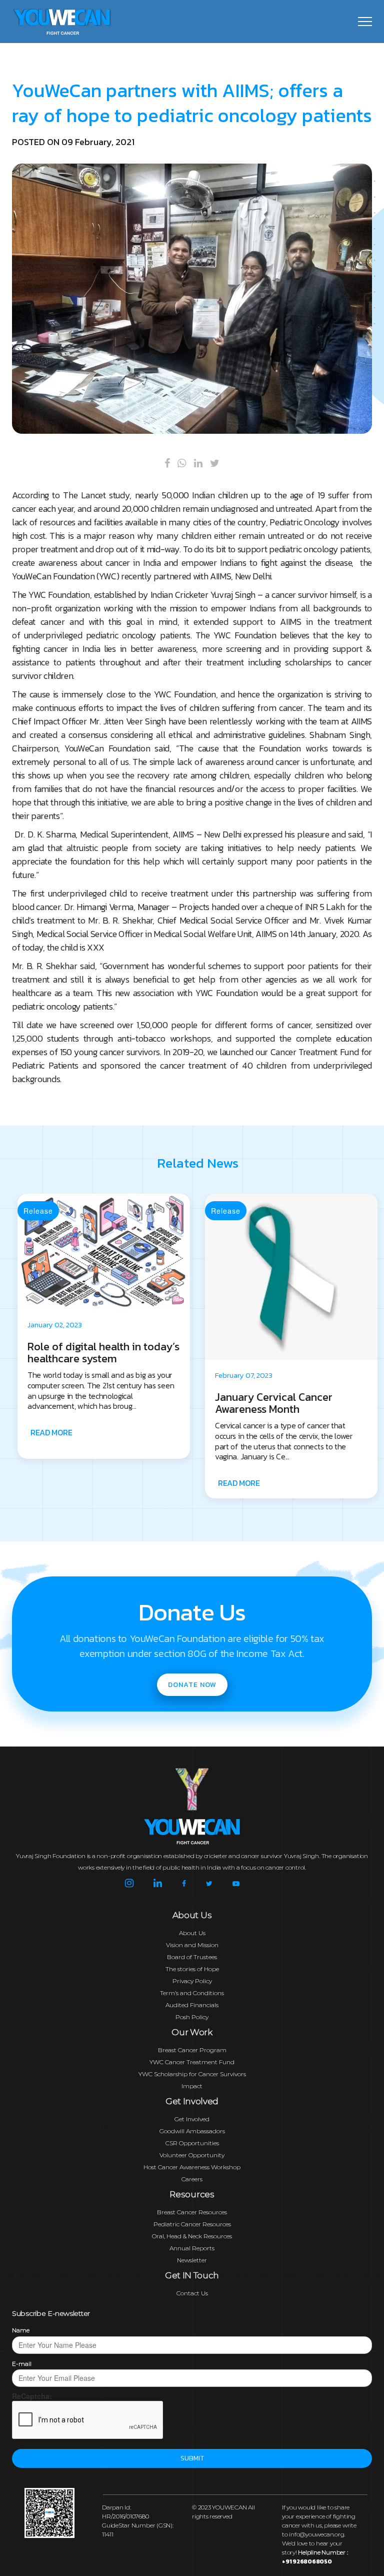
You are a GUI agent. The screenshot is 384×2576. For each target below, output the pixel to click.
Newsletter (192, 2260)
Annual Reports (192, 2248)
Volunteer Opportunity (192, 2155)
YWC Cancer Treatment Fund (192, 2062)
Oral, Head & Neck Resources (192, 2236)
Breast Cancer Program (192, 2050)
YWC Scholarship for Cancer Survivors (192, 2074)
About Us (192, 1933)
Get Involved (192, 2119)
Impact (192, 2086)
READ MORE (51, 1483)
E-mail (22, 2364)
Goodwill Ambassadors (192, 2131)
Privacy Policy (192, 1981)
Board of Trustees (192, 1957)
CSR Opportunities (192, 2143)
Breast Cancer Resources (192, 2212)
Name (21, 2330)
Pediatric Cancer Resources (192, 2224)
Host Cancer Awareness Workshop (192, 2167)
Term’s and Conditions (192, 1993)
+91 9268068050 (307, 2561)
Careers (192, 2179)
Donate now (192, 1685)
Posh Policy (192, 2017)
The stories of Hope (192, 1969)
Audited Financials (192, 2005)
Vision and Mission (192, 1945)
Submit (192, 2458)
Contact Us (192, 2293)
